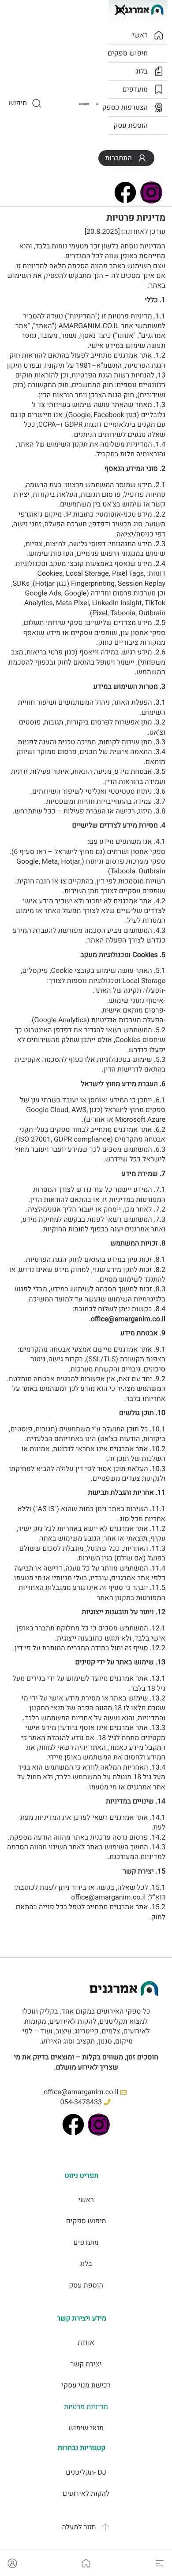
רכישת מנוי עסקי (86, 2385)
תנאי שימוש (86, 2428)
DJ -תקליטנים (86, 2473)
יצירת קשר (86, 2364)
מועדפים (86, 2243)
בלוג (86, 2264)
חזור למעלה (79, 2527)
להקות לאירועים (86, 2494)
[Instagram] (99, 2125)
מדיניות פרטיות (86, 2407)
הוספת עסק (86, 2285)
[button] (160, 2563)
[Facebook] (73, 2125)
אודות (86, 2343)
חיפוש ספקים (86, 2221)
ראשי (86, 2200)
